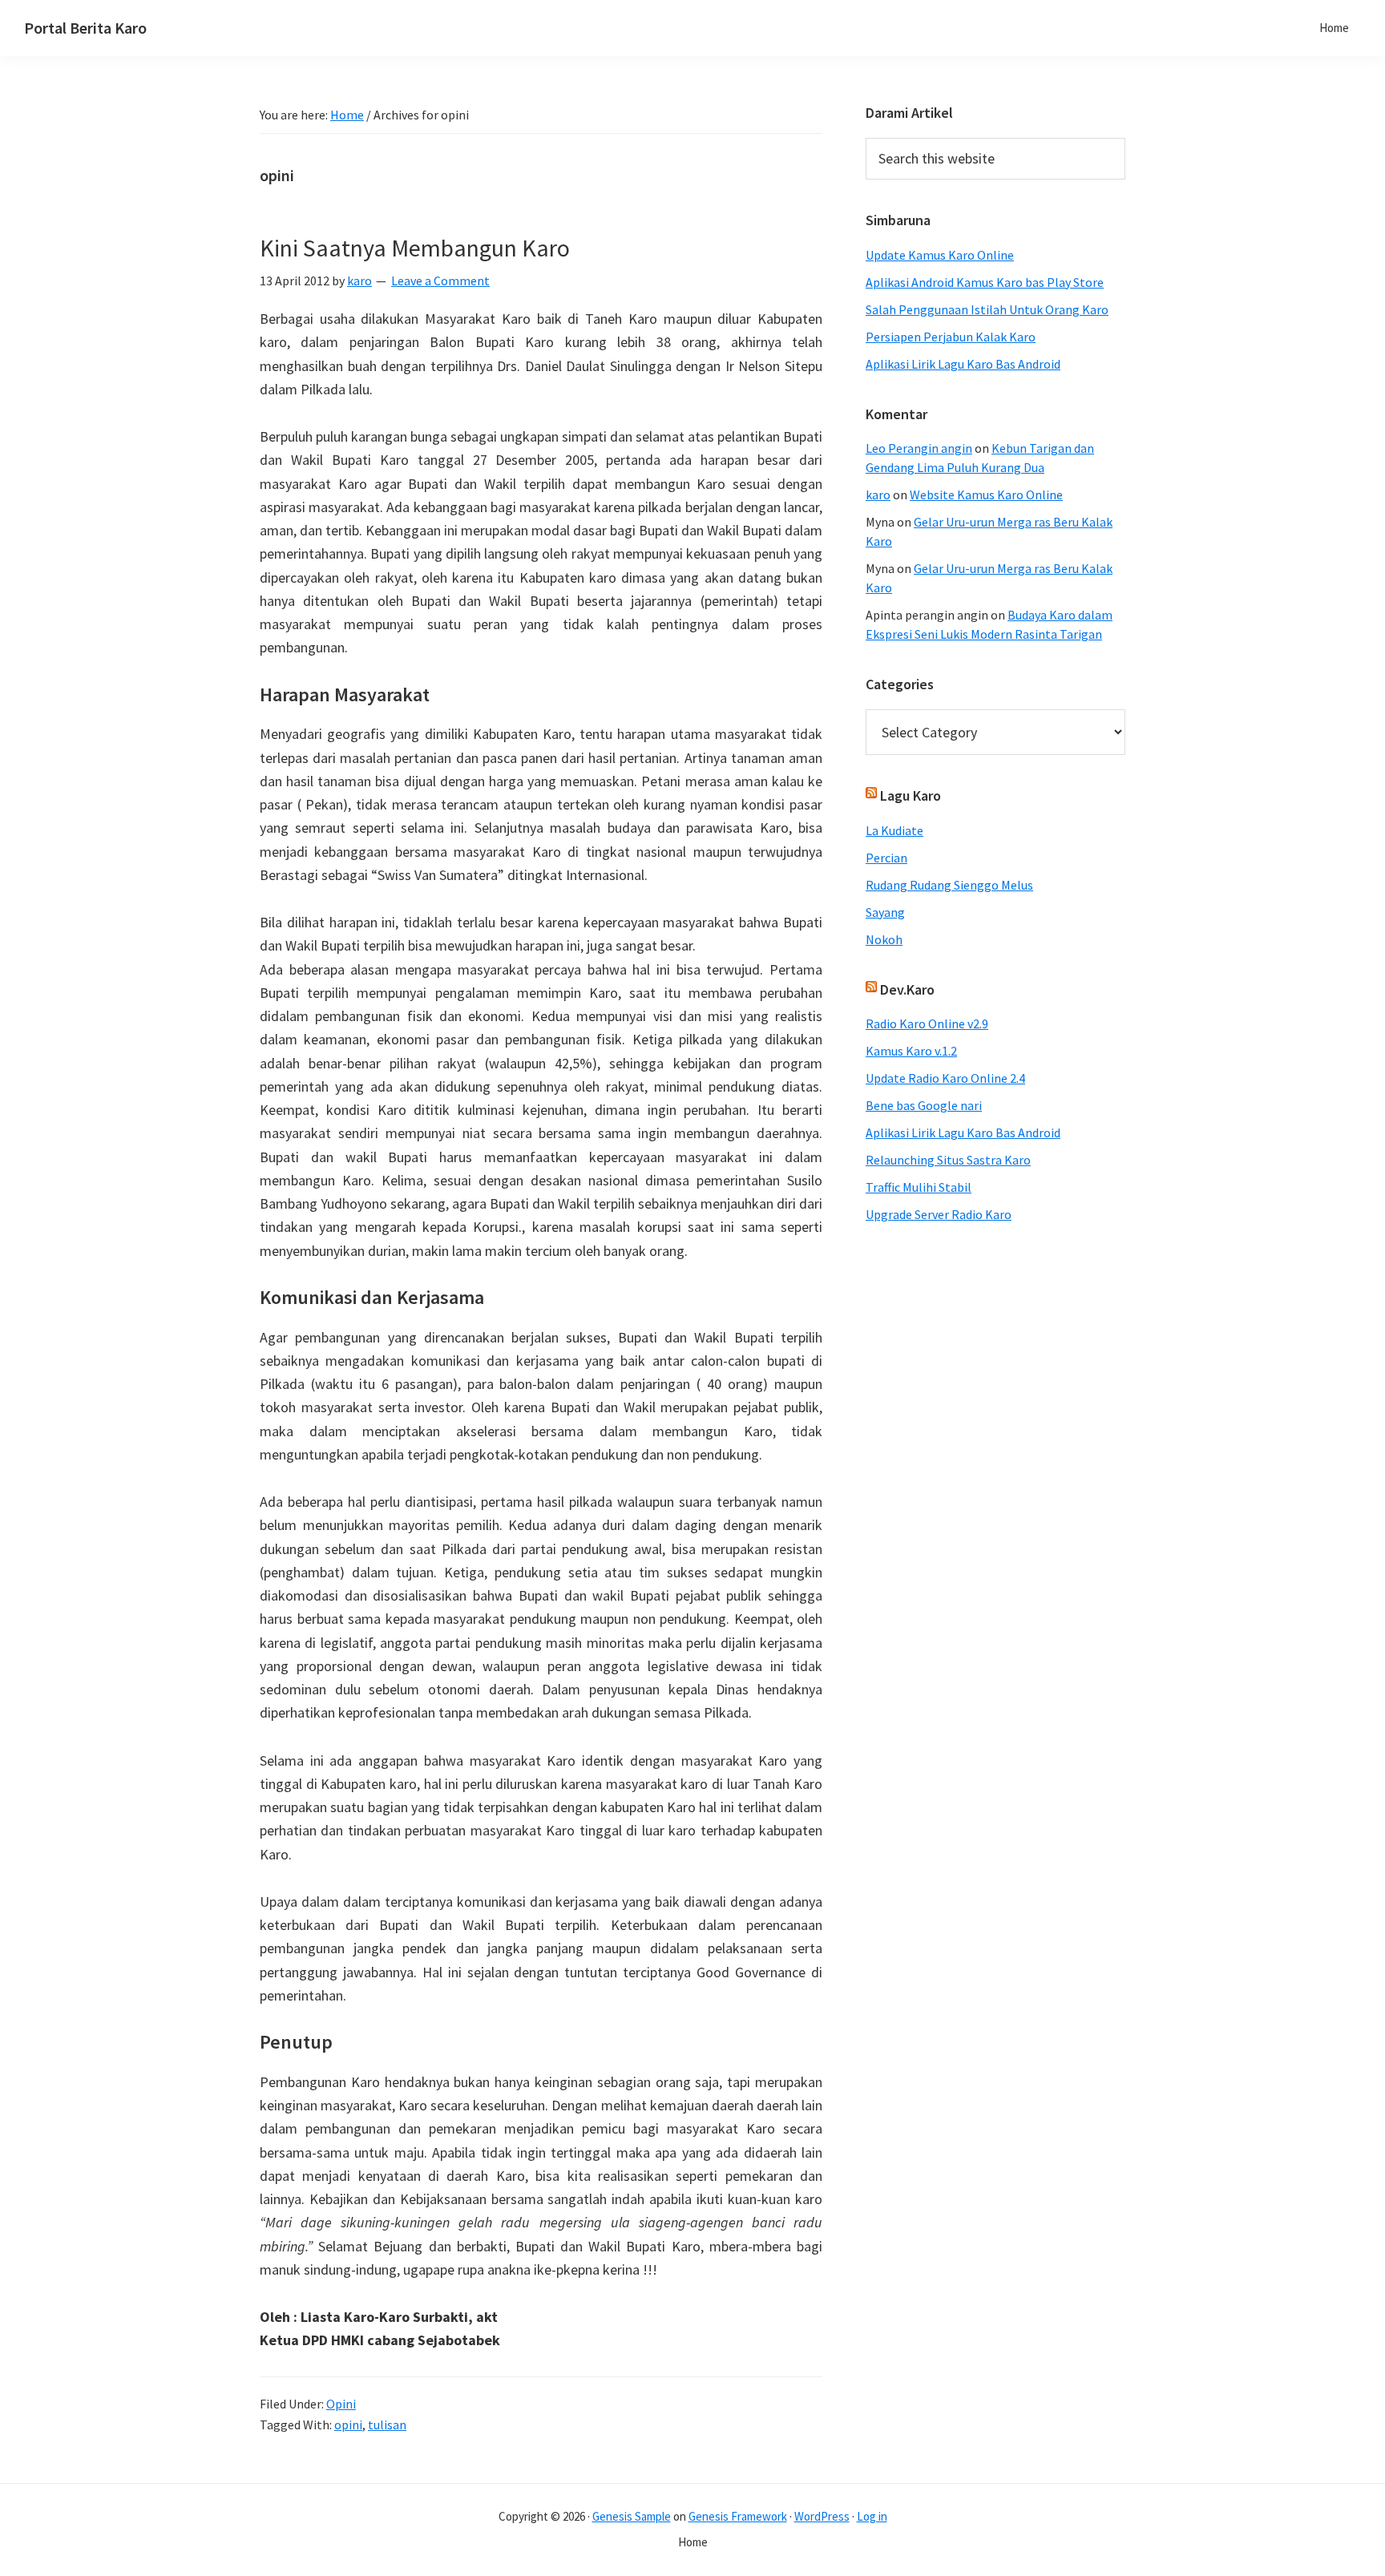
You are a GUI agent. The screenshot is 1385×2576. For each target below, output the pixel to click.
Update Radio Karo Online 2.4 (945, 1078)
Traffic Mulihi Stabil (919, 1187)
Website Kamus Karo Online (986, 495)
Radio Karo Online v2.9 (927, 1024)
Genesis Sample (632, 2516)
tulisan (387, 2425)
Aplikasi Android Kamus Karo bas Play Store (985, 282)
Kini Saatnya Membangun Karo (415, 248)
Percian (886, 858)
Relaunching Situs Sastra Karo (948, 1160)
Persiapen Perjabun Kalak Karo (951, 337)
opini (348, 2425)
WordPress (822, 2516)
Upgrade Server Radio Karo (939, 1214)
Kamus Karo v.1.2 (911, 1051)
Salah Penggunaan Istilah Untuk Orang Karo (987, 309)
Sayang (885, 912)
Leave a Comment (440, 281)
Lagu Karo (911, 795)
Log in (872, 2516)
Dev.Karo (907, 989)
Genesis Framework (738, 2516)
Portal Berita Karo (85, 28)
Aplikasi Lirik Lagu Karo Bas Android (963, 364)
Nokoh (884, 939)
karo (878, 495)
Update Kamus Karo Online (940, 255)
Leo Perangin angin (919, 448)
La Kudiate (894, 830)
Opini (341, 2404)
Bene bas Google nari (924, 1105)
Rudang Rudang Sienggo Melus (949, 885)
